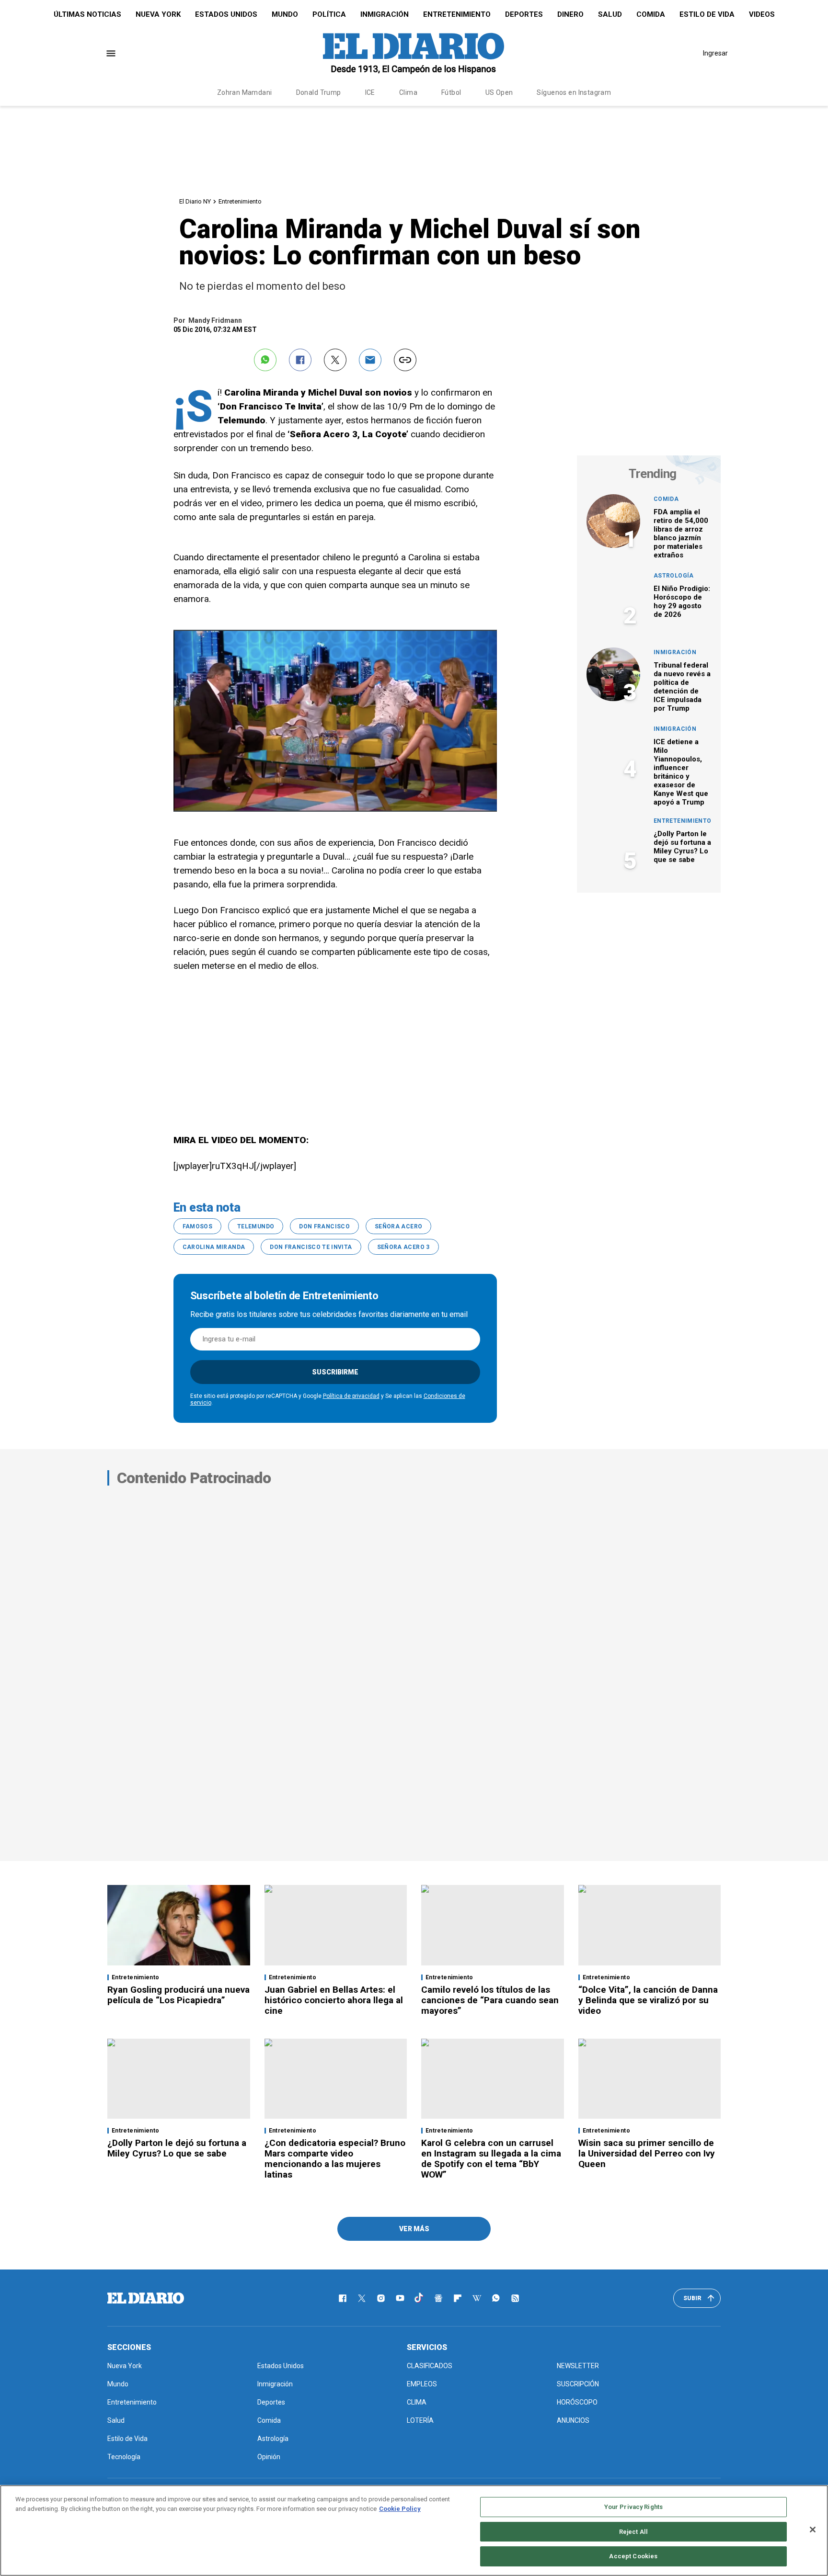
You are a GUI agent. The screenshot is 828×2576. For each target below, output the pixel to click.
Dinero (570, 14)
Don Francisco (324, 1226)
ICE (370, 92)
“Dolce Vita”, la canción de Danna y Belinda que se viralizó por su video (648, 2000)
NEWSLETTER (578, 2366)
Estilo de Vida (707, 14)
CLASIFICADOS (430, 2366)
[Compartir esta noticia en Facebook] (300, 360)
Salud (610, 14)
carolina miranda (214, 1247)
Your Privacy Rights (633, 2507)
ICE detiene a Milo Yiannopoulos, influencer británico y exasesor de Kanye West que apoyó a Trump (681, 772)
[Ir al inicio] (146, 2298)
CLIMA (417, 2402)
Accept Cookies (633, 2556)
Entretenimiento (457, 14)
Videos (762, 14)
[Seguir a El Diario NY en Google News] (438, 2298)
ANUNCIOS (573, 2420)
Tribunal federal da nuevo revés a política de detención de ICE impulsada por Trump (682, 687)
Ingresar (715, 53)
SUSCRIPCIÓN (578, 2384)
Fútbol (451, 92)
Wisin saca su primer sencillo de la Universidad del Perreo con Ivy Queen (647, 2153)
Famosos (198, 1226)
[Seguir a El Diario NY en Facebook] (343, 2298)
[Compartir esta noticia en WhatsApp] (265, 360)
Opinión (269, 2457)
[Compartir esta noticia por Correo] (370, 360)
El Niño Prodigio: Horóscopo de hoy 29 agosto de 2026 (682, 601)
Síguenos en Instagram (574, 92)
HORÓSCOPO (577, 2402)
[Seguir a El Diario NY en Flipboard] (458, 2298)
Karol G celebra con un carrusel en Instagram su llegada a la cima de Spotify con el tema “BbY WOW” (491, 2159)
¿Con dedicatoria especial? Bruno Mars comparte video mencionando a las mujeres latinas (335, 2159)
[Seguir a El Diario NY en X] (362, 2298)
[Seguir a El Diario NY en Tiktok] (419, 2298)
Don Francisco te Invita (311, 1247)
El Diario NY (195, 201)
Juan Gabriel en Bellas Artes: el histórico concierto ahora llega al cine (334, 2000)
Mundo (285, 14)
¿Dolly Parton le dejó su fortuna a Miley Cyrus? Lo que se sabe (682, 847)
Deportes (524, 14)
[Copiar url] (405, 360)
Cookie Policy (400, 2509)
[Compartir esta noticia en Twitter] (335, 360)
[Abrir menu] (111, 53)
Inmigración (385, 14)
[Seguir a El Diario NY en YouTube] (400, 2298)
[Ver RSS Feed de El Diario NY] (515, 2298)
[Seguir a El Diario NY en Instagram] (381, 2298)
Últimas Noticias (87, 14)
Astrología (674, 576)
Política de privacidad (351, 1396)
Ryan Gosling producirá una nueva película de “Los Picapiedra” (178, 1995)
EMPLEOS (422, 2384)
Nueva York (158, 14)
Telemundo (256, 1226)
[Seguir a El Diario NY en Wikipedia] (477, 2298)
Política (329, 14)
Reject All (633, 2532)
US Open (499, 92)
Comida (651, 14)
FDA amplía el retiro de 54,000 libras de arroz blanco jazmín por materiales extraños (681, 533)
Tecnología (124, 2457)
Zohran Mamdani (245, 92)
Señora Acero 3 (403, 1247)
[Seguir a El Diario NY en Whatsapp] (496, 2298)
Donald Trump (319, 92)
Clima (408, 92)
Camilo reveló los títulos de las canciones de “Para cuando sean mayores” (490, 2000)
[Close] (813, 2530)
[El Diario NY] (414, 53)
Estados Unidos (226, 14)
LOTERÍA (420, 2420)
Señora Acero (398, 1226)
